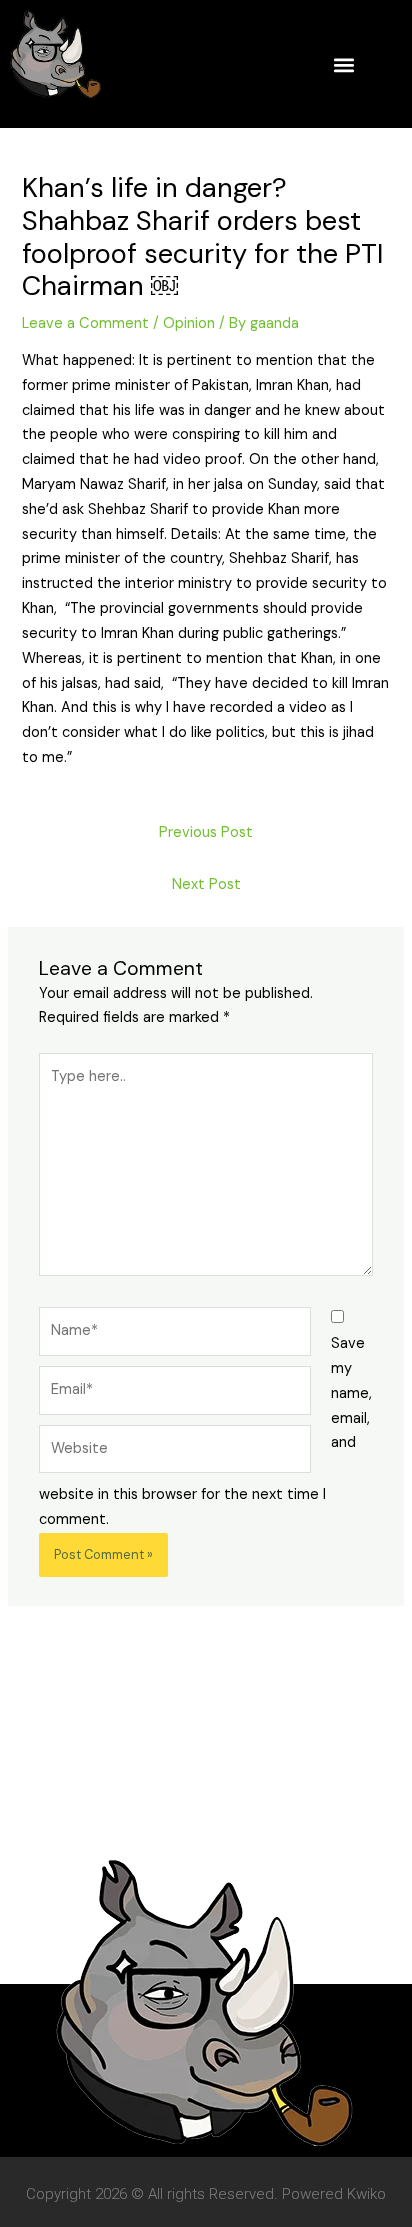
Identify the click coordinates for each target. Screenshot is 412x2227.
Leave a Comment (85, 323)
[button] (343, 64)
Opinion (189, 323)
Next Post (206, 884)
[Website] (175, 1453)
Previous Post (206, 832)
